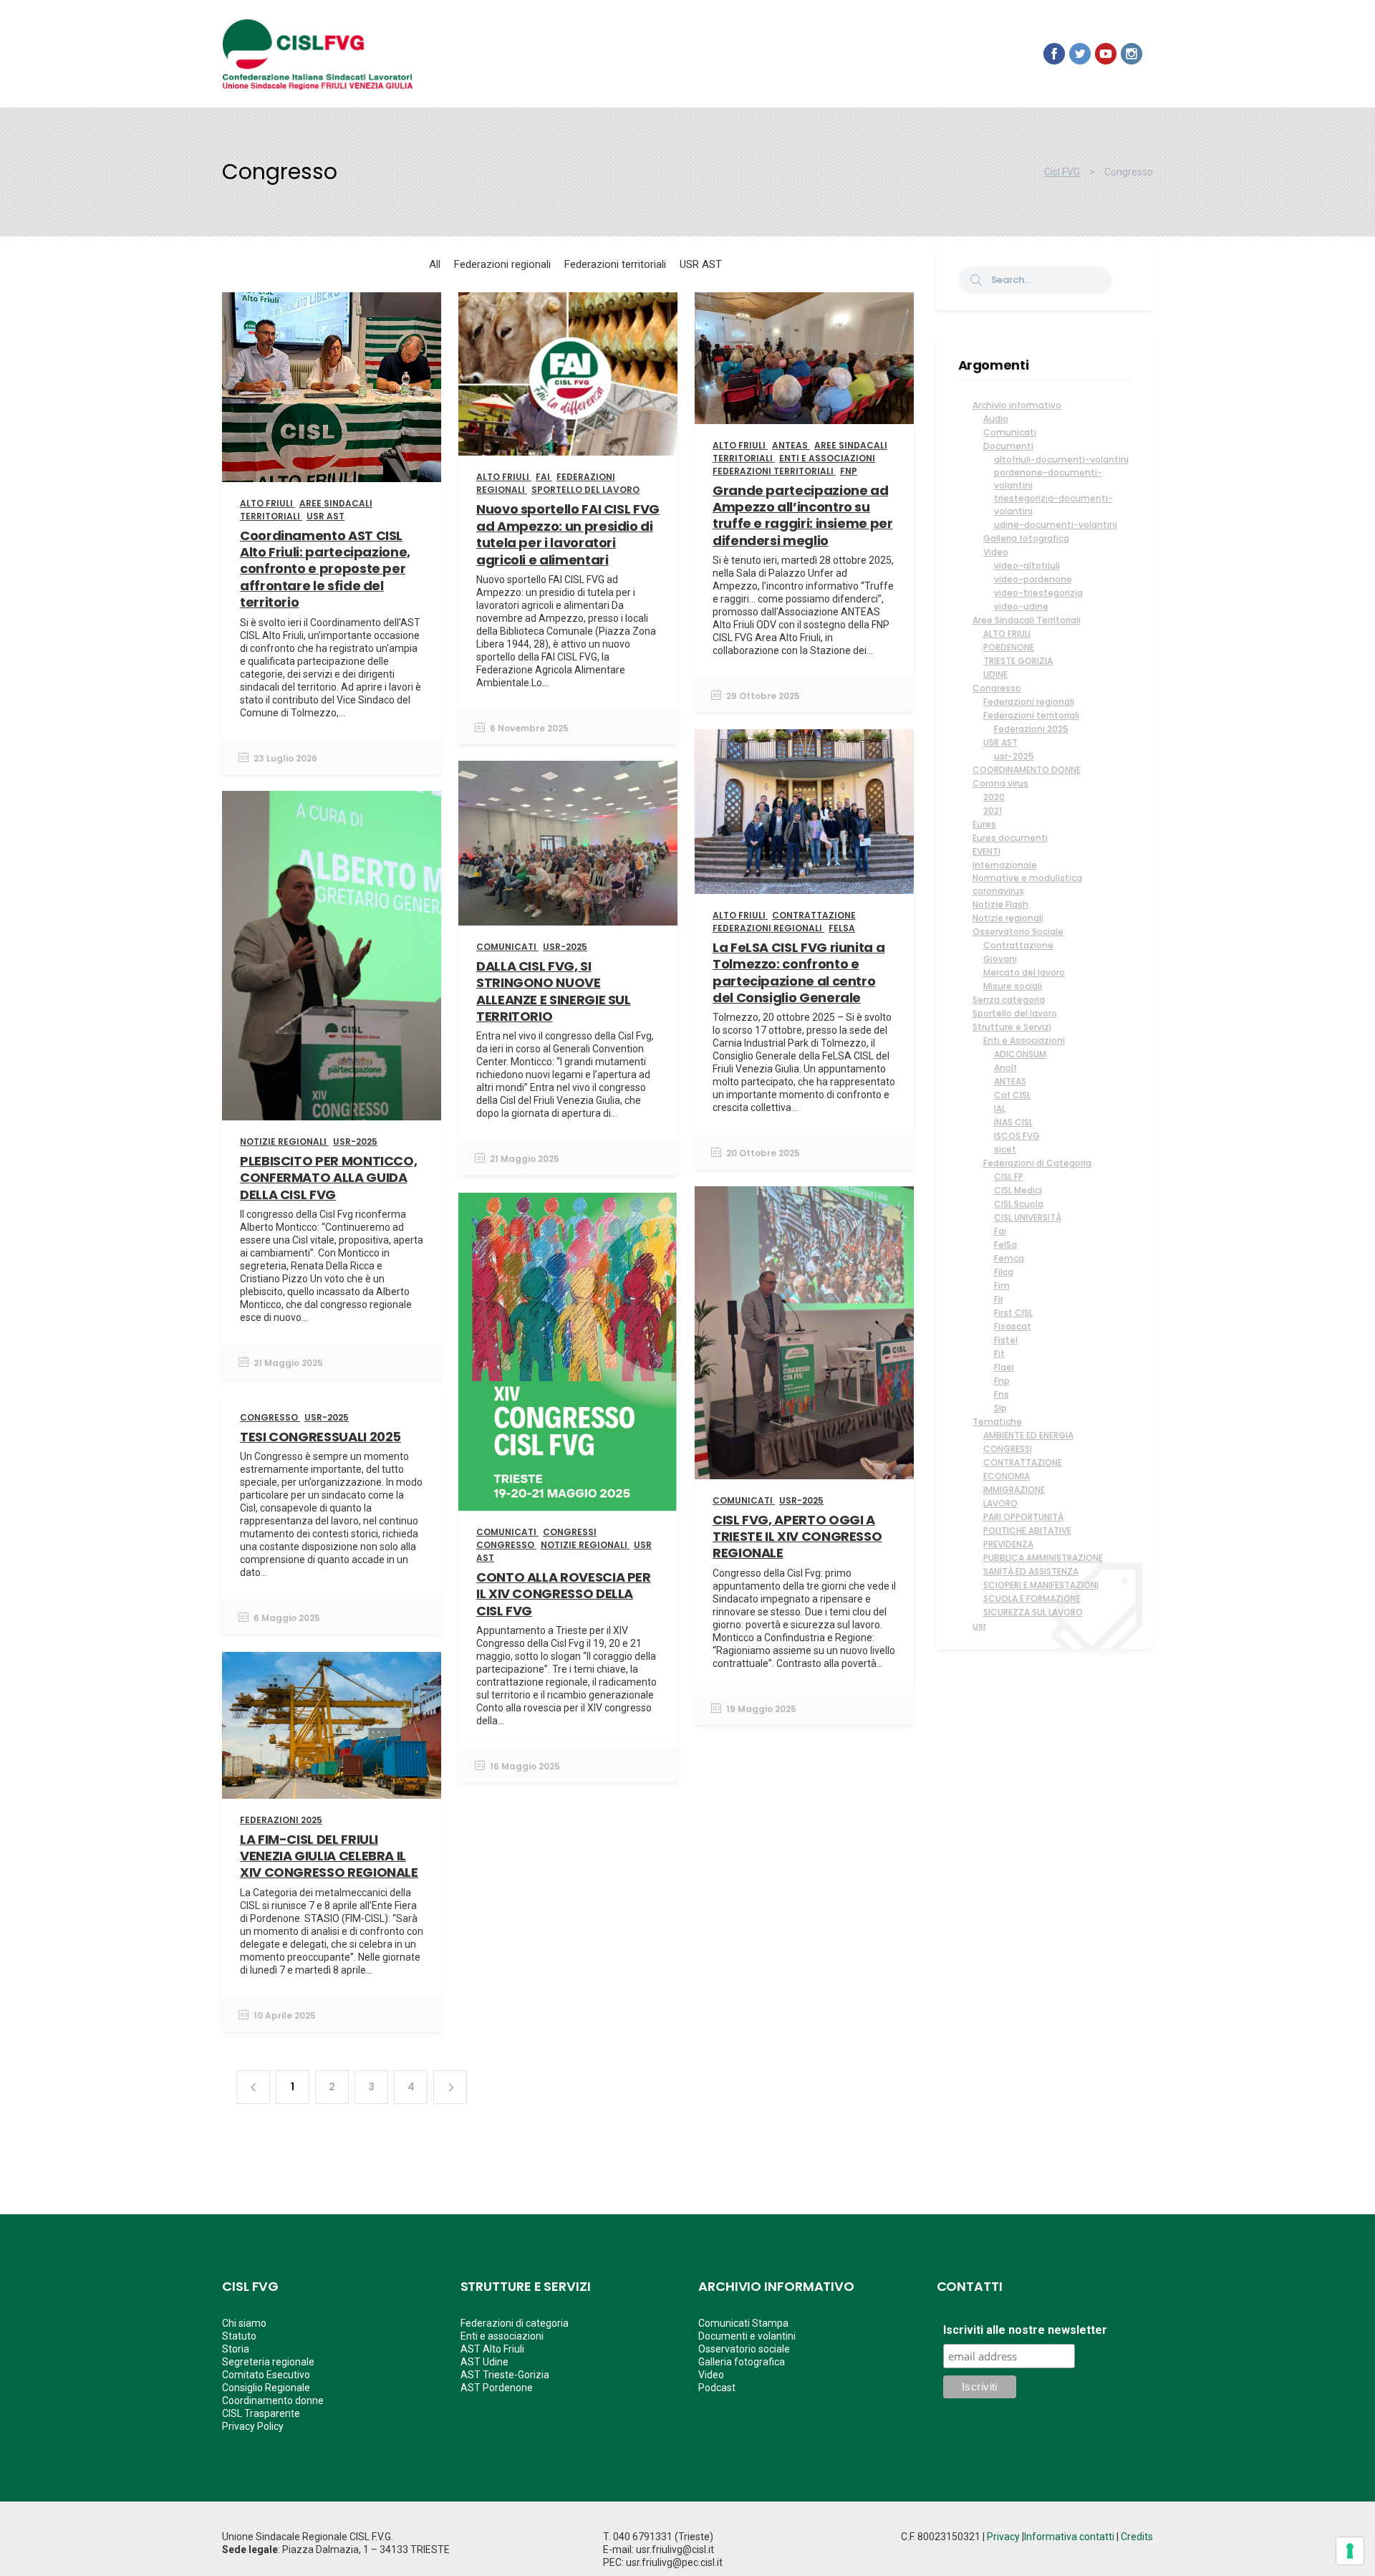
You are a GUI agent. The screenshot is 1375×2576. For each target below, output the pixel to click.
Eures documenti (1010, 838)
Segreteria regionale (268, 2362)
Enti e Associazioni (1024, 1041)
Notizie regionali (1008, 918)
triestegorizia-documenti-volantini (1053, 505)
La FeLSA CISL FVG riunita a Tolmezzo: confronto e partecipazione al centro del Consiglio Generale (799, 972)
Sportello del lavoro (1015, 1013)
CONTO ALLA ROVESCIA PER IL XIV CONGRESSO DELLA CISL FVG (564, 1594)
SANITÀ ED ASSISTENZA (1031, 1571)
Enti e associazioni (502, 2336)
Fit (999, 1354)
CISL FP (1009, 1177)
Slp (1000, 1408)
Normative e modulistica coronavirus (1027, 884)
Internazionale (1005, 865)
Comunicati (1010, 432)
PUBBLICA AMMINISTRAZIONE (1043, 1558)
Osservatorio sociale (744, 2349)
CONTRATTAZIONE (1023, 1462)
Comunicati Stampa (743, 2323)
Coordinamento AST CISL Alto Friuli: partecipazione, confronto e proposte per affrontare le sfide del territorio (325, 569)
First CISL (1013, 1313)
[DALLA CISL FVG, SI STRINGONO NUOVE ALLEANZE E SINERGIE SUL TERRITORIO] (568, 843)
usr (979, 1626)
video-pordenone (1033, 579)
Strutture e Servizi (1012, 1027)
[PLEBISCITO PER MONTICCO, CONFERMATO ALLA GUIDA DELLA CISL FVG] (332, 956)
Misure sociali (1013, 986)
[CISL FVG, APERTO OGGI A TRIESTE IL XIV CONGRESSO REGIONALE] (804, 1333)
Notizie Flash (1000, 904)
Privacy (1003, 2537)
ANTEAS (1010, 1081)
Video (996, 552)
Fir (999, 1299)
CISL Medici (1018, 1190)
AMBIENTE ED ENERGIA (1028, 1435)
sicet (1005, 1149)
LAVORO (1000, 1503)
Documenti (1008, 446)
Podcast (717, 2388)
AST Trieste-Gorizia (505, 2375)
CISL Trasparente (261, 2413)
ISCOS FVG (1017, 1136)
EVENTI (986, 851)
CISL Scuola (1019, 1204)
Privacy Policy (253, 2426)
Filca (1004, 1272)
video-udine (1021, 606)
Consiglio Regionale (266, 2388)
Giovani (1000, 959)
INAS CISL (1013, 1122)
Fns (1002, 1394)
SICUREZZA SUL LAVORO (1033, 1612)
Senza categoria (1009, 1000)
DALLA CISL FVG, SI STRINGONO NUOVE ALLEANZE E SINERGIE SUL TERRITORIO (554, 991)
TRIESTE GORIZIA (1018, 661)
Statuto (239, 2336)
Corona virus (1000, 783)
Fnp (1002, 1381)
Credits (1137, 2537)
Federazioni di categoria (515, 2323)
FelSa (1005, 1245)
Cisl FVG (1062, 172)
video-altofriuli (1027, 566)
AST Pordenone (497, 2388)
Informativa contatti (1069, 2537)
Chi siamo (244, 2323)
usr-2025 (1014, 756)
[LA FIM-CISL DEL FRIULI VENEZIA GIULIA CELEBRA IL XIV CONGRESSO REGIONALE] (332, 1725)
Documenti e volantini (747, 2336)
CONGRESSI (1008, 1449)
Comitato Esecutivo (266, 2375)
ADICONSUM (1020, 1054)
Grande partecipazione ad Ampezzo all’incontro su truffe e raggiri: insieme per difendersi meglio (803, 515)
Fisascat (1013, 1326)
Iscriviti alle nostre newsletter (1025, 2330)
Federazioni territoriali (1031, 715)
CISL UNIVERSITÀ (1028, 1217)
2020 (994, 797)
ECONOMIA (1007, 1476)
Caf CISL (1012, 1095)
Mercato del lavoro (1024, 972)
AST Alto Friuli (492, 2349)
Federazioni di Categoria (1037, 1163)
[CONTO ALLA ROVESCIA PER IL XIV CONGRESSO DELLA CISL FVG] (568, 1352)
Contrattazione (1018, 945)
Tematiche (997, 1422)
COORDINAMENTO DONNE (1027, 770)
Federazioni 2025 (1031, 729)
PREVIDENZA (1008, 1544)
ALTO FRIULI (1007, 634)
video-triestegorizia (1038, 593)
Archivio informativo (1017, 405)
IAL (1000, 1109)
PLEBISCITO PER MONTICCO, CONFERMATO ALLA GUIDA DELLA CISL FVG (328, 1178)
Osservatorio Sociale (1018, 932)
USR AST (1000, 742)
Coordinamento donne (273, 2400)
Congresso (997, 688)
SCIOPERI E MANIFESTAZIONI (1041, 1585)
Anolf (1005, 1068)
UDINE (995, 674)
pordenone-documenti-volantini (1048, 479)
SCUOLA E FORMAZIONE (1032, 1599)
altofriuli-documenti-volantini (1061, 460)
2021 (993, 811)
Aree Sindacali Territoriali (1027, 620)
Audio (996, 419)
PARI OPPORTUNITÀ (1023, 1517)
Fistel (1006, 1340)
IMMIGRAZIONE (1014, 1490)
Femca (1009, 1258)
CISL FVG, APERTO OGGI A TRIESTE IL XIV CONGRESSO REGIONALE (797, 1537)
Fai (1000, 1231)
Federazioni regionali (1029, 702)
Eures (984, 824)
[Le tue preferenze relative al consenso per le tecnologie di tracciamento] (1350, 2551)
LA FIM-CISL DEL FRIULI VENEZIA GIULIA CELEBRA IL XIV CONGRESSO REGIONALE (329, 1856)
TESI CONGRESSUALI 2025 (320, 1437)
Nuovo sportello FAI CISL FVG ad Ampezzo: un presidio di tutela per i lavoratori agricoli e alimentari (568, 534)
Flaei (1004, 1367)
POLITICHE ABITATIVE (1027, 1530)
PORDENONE (1009, 647)
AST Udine (484, 2362)
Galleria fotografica (1026, 538)
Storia (236, 2349)
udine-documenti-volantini (1056, 525)
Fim (1002, 1285)
